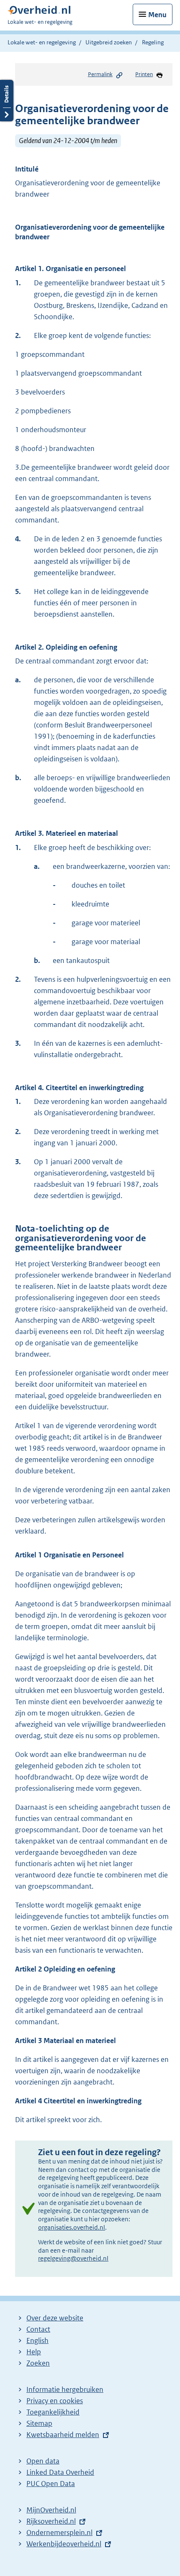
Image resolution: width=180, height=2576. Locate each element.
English (37, 2340)
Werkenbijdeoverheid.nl (64, 2544)
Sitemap (39, 2423)
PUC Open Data (51, 2484)
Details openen (7, 101)
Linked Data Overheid (60, 2472)
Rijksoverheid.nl (51, 2521)
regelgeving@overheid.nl (73, 2258)
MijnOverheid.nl (51, 2510)
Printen (144, 74)
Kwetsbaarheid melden (63, 2435)
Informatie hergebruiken (65, 2389)
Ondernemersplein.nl (59, 2532)
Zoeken (38, 2363)
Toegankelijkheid (53, 2412)
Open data (43, 2461)
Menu (157, 15)
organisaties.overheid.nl (72, 2227)
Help (34, 2352)
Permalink (100, 74)
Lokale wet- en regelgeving (42, 42)
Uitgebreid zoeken (109, 42)
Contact (38, 2329)
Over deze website (55, 2318)
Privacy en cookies (55, 2401)
